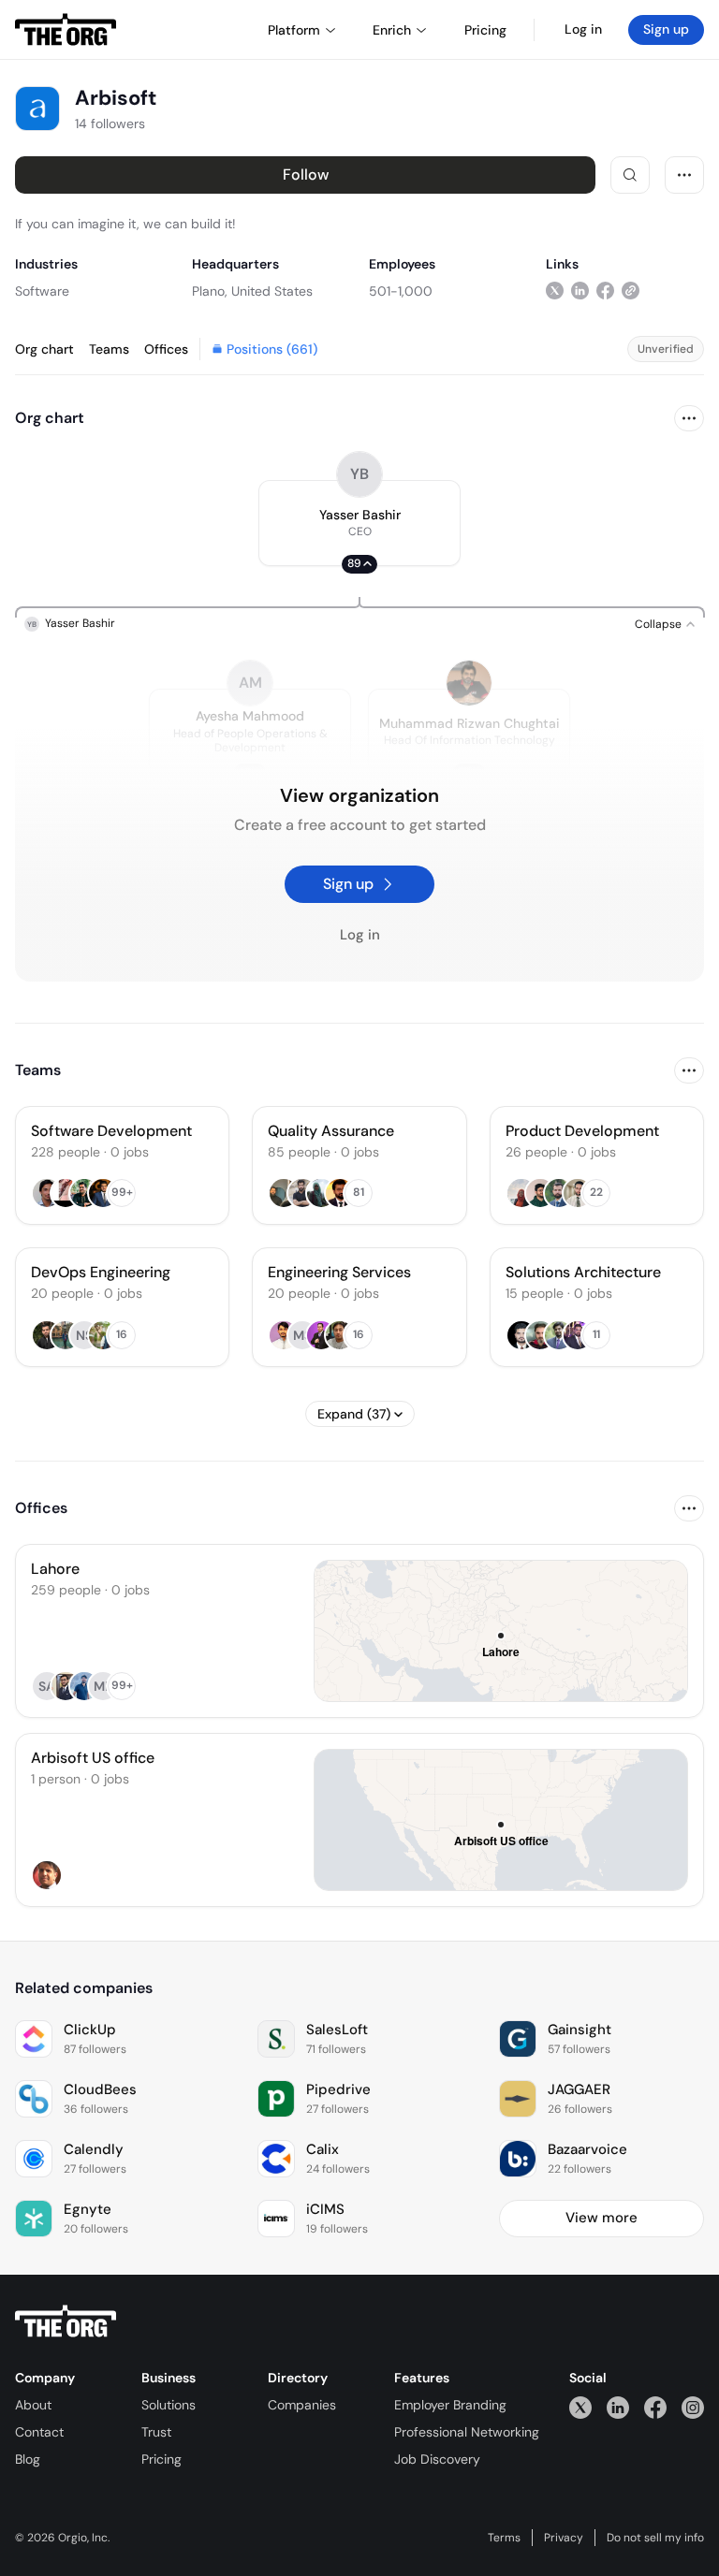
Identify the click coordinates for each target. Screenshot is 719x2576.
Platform (294, 30)
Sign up (666, 29)
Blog (28, 2459)
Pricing (161, 2459)
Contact (39, 2432)
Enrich (392, 30)
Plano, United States (252, 291)
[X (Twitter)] (580, 2407)
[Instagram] (693, 2407)
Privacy (564, 2538)
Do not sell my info (655, 2538)
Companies (302, 2405)
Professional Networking (467, 2432)
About (33, 2405)
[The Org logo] (66, 2321)
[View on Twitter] (555, 291)
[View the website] (631, 291)
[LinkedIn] (618, 2407)
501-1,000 (401, 291)
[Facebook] (655, 2407)
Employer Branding (450, 2405)
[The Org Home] (66, 30)
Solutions (169, 2405)
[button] (359, 523)
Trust (156, 2432)
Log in (583, 29)
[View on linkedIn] (580, 291)
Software (42, 291)
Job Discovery (437, 2459)
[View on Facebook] (605, 291)
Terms (504, 2538)
